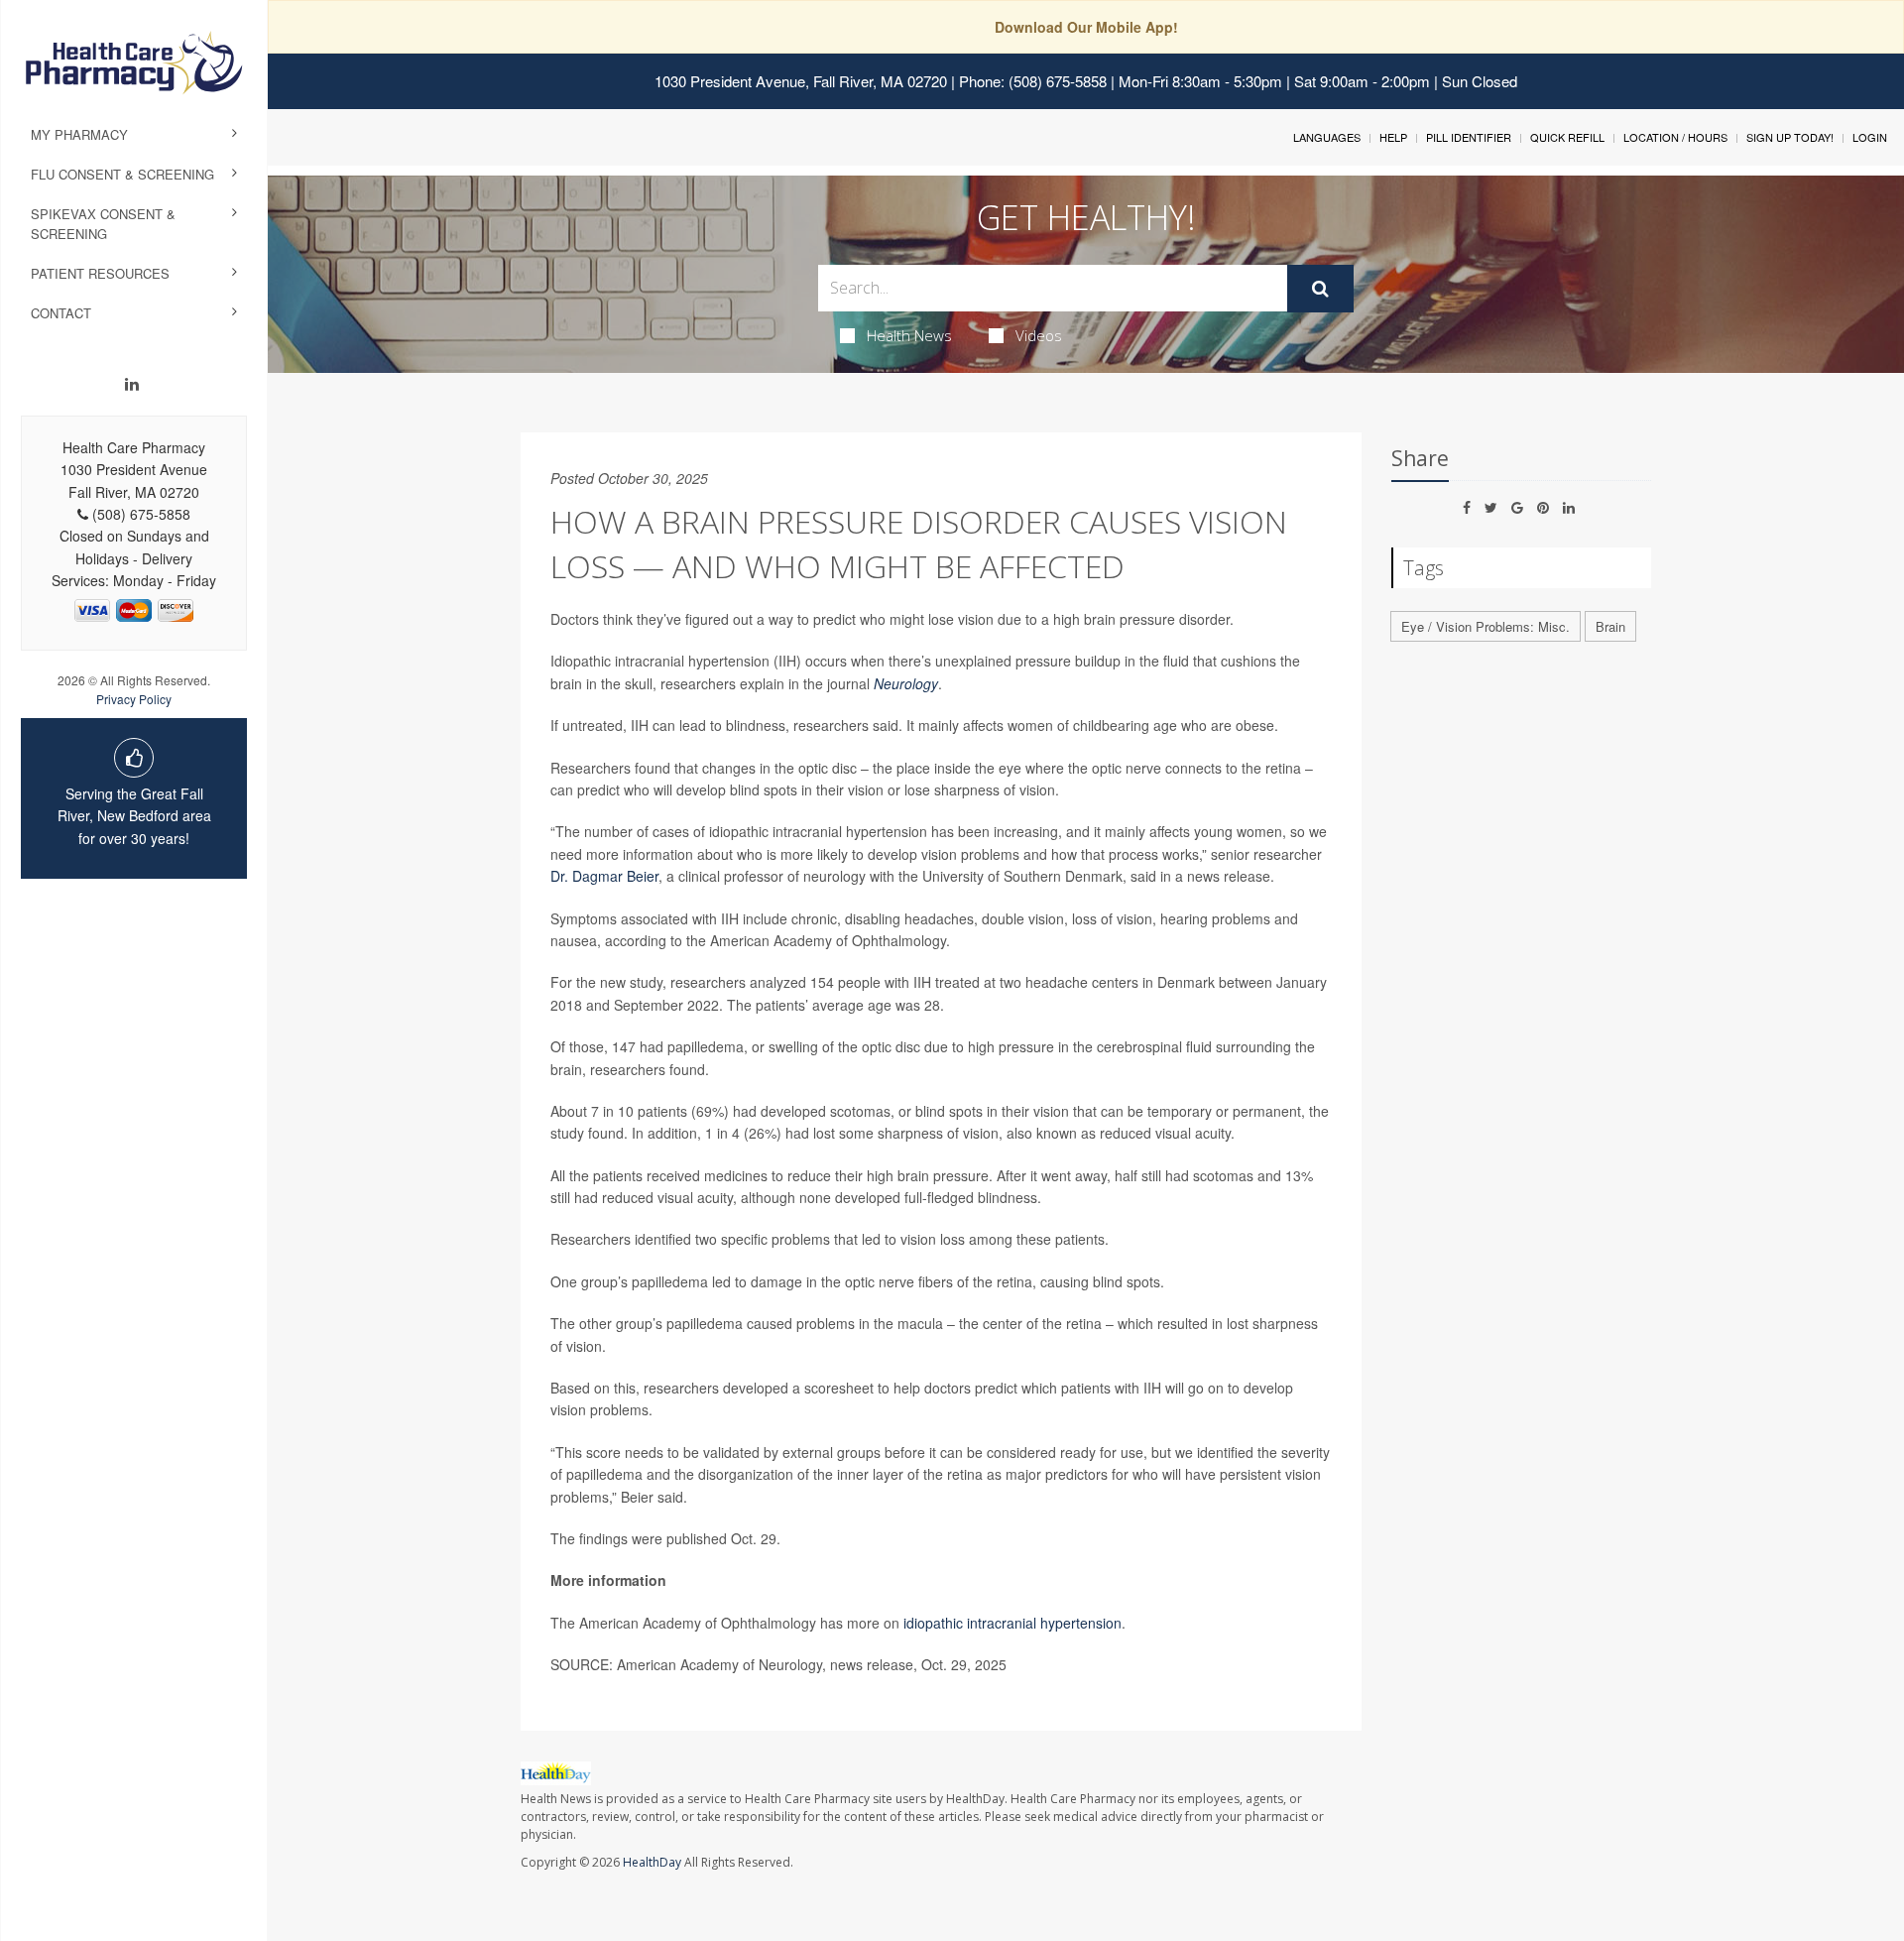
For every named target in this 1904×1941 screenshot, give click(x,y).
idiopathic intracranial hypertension (1012, 1623)
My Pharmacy (79, 134)
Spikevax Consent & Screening (103, 224)
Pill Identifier (1469, 137)
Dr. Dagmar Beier (604, 876)
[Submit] (1320, 289)
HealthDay (652, 1862)
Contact (61, 313)
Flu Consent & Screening (122, 174)
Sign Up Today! (1790, 137)
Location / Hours (1675, 137)
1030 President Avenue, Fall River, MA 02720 (801, 81)
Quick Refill (1567, 137)
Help (1393, 137)
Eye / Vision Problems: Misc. (1486, 626)
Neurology (906, 683)
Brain (1610, 626)
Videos (1039, 335)
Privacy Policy (134, 699)
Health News (909, 335)
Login (1870, 137)
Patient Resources (100, 273)
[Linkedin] (132, 384)
